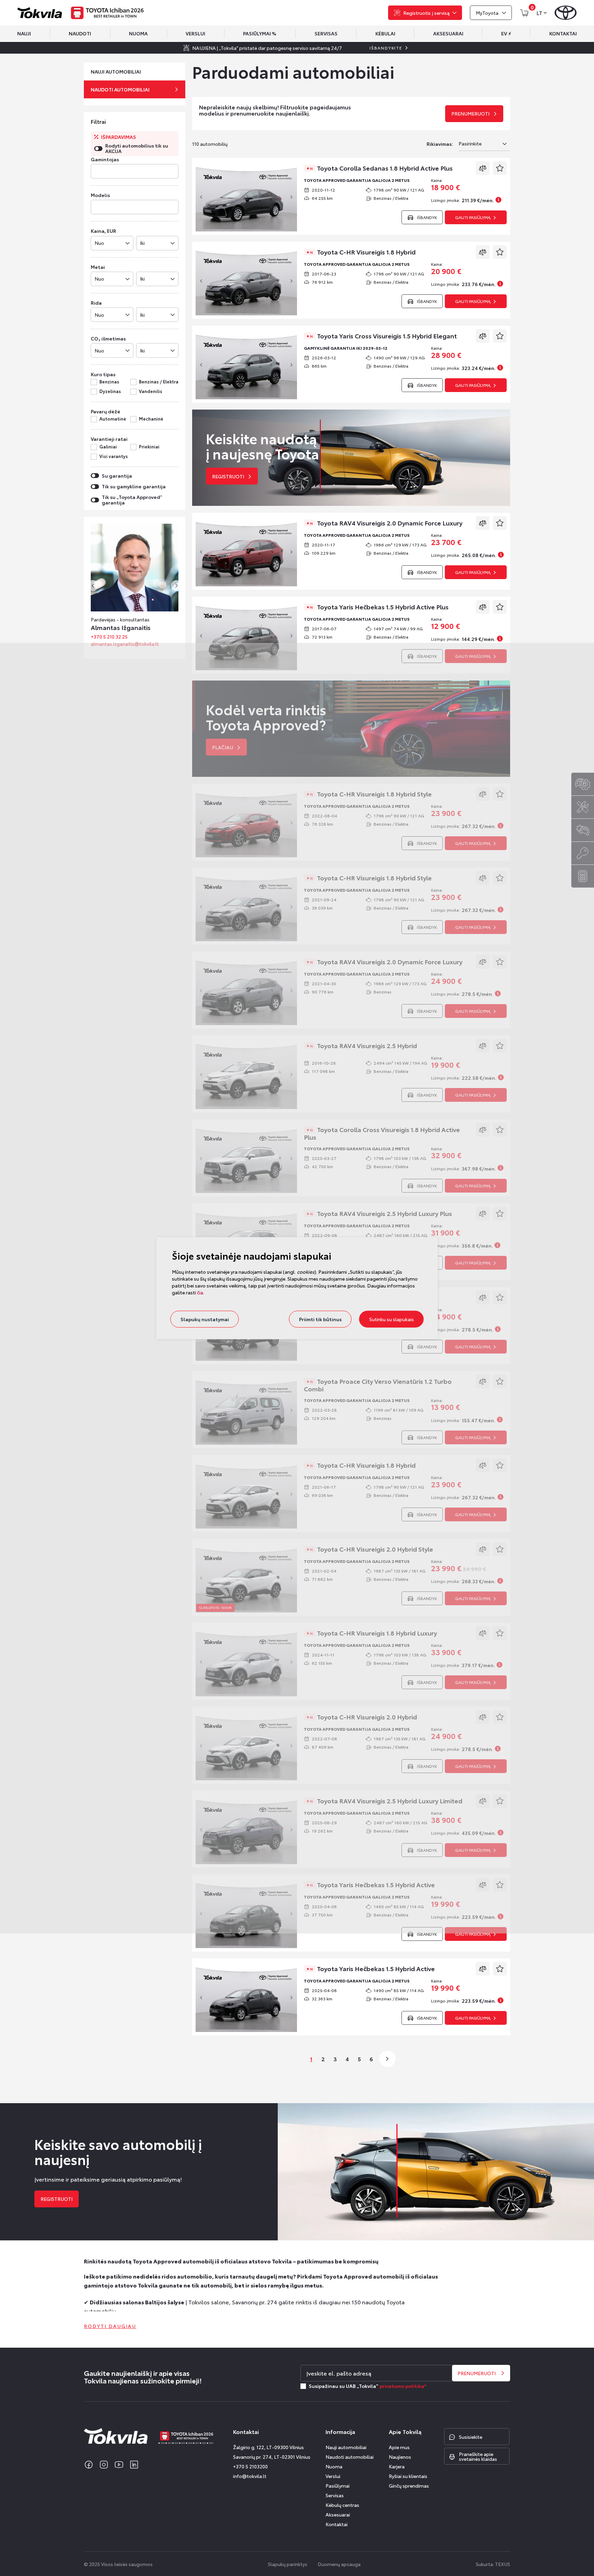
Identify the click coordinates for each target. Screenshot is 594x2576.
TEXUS (503, 2564)
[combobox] (135, 171)
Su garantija (117, 476)
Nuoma (334, 2466)
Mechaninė (151, 419)
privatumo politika (402, 2386)
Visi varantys (114, 456)
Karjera (397, 2466)
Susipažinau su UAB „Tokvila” (367, 2386)
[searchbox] (93, 172)
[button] (176, 586)
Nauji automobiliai (346, 2447)
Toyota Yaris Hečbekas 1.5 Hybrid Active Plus (379, 607)
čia (200, 1292)
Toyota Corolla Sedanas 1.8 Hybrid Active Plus (381, 169)
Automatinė (113, 419)
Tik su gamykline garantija (134, 486)
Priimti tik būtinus (320, 1319)
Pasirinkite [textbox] (470, 143)
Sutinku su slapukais (392, 1319)
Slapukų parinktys (288, 2564)
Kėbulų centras (342, 2505)
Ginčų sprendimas (409, 2486)
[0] (524, 13)
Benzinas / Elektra (159, 382)
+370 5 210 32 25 (139, 637)
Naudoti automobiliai (350, 2457)
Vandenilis (151, 391)
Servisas (335, 2495)
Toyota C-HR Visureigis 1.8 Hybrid (363, 252)
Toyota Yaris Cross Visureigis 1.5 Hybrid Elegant (383, 336)
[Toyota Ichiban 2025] (108, 13)
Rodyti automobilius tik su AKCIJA (137, 148)
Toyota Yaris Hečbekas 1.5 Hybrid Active (372, 1969)
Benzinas (109, 382)
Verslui (333, 2476)
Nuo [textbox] (99, 243)
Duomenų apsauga (339, 2564)
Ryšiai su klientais (408, 2476)
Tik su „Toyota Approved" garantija (132, 500)
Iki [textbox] (142, 243)
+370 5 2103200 (250, 2466)
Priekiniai (149, 447)
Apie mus (399, 2447)
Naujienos (400, 2457)
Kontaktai (337, 2524)
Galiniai (108, 447)
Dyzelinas (110, 391)
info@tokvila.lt (250, 2476)
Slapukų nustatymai (205, 1319)
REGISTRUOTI (57, 2199)
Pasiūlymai (338, 2486)
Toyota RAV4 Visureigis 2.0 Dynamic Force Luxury (386, 523)
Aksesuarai (338, 2514)
